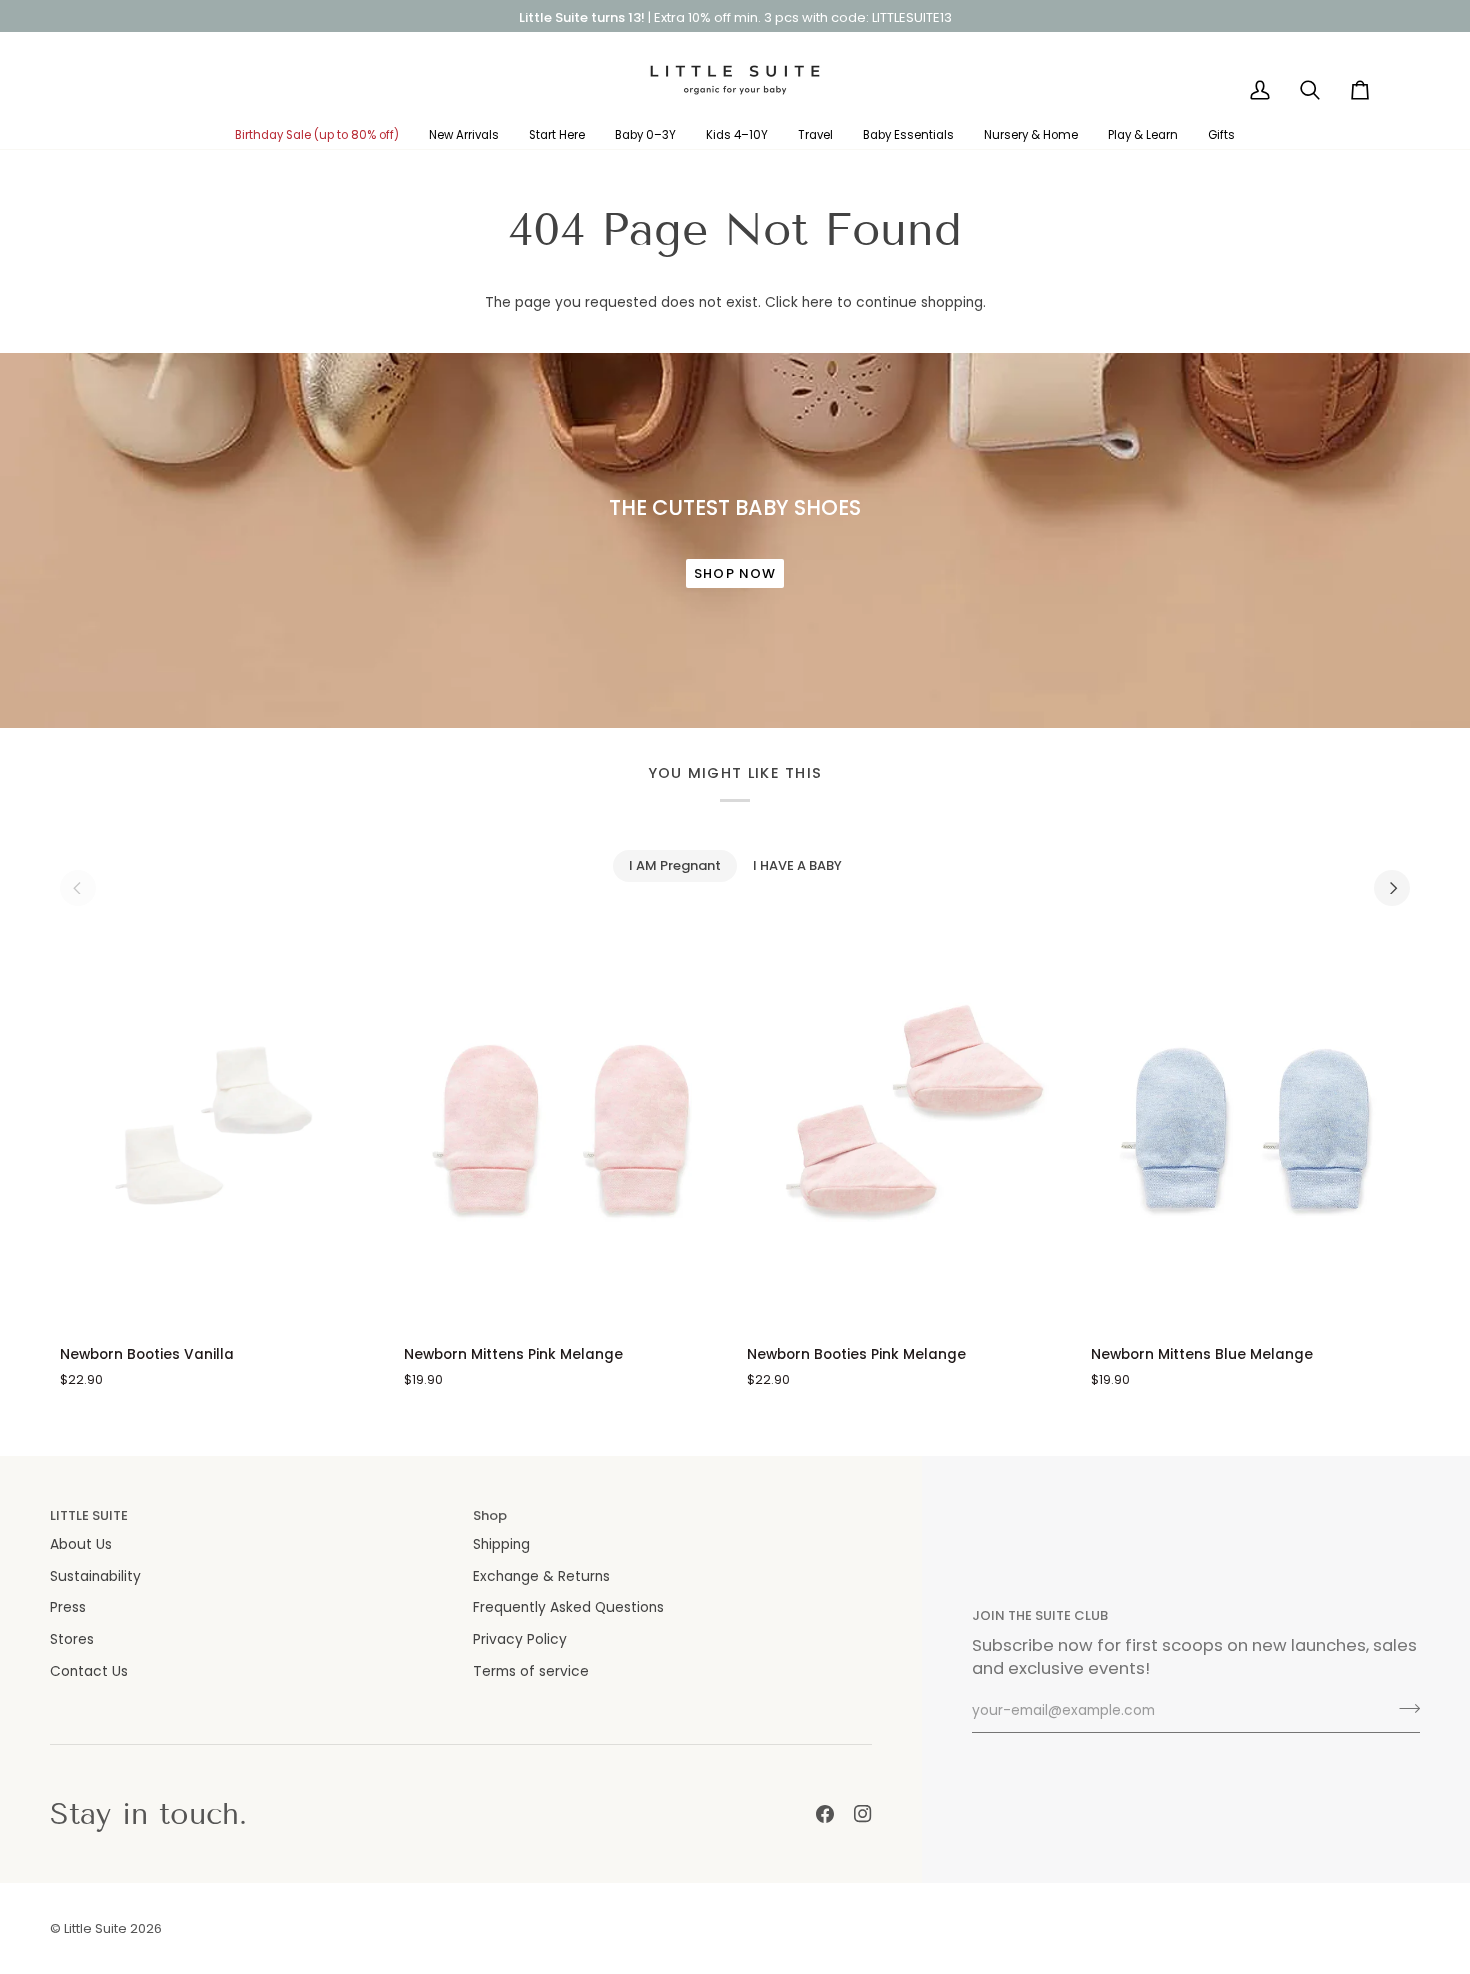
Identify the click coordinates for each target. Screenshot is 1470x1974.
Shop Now (735, 573)
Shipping (501, 1544)
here (817, 302)
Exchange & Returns (541, 1576)
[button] (317, 135)
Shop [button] (490, 1515)
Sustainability (95, 1576)
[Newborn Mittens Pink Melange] (564, 1129)
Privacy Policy (520, 1639)
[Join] (1403, 1709)
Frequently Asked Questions (568, 1607)
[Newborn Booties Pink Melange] (907, 1129)
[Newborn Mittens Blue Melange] (1251, 1129)
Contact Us (89, 1671)
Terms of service (531, 1671)
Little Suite (95, 1928)
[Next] (1392, 888)
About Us (81, 1544)
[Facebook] (825, 1814)
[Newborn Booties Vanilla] (220, 1129)
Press (68, 1607)
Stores (72, 1639)
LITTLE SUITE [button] (89, 1515)
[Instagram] (863, 1814)
